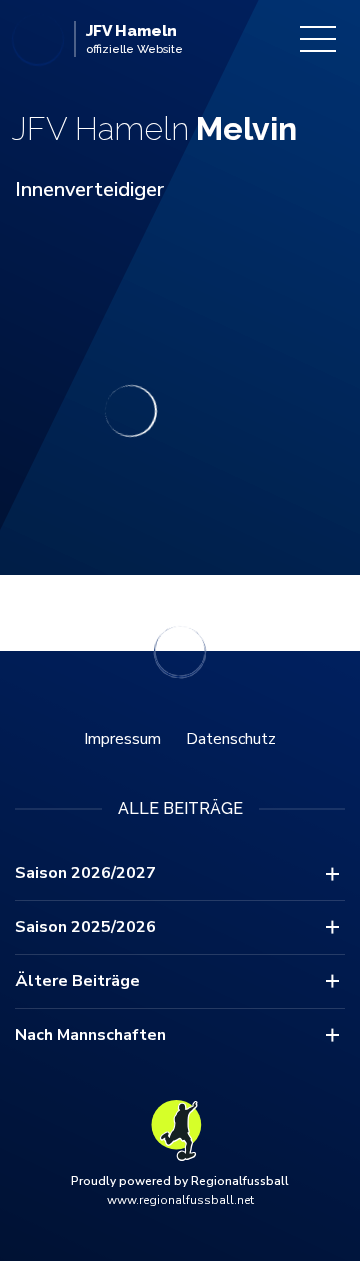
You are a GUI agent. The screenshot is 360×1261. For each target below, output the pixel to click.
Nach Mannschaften (90, 1035)
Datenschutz (231, 739)
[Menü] (318, 39)
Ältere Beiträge (77, 981)
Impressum (122, 739)
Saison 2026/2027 (85, 873)
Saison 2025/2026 (85, 927)
